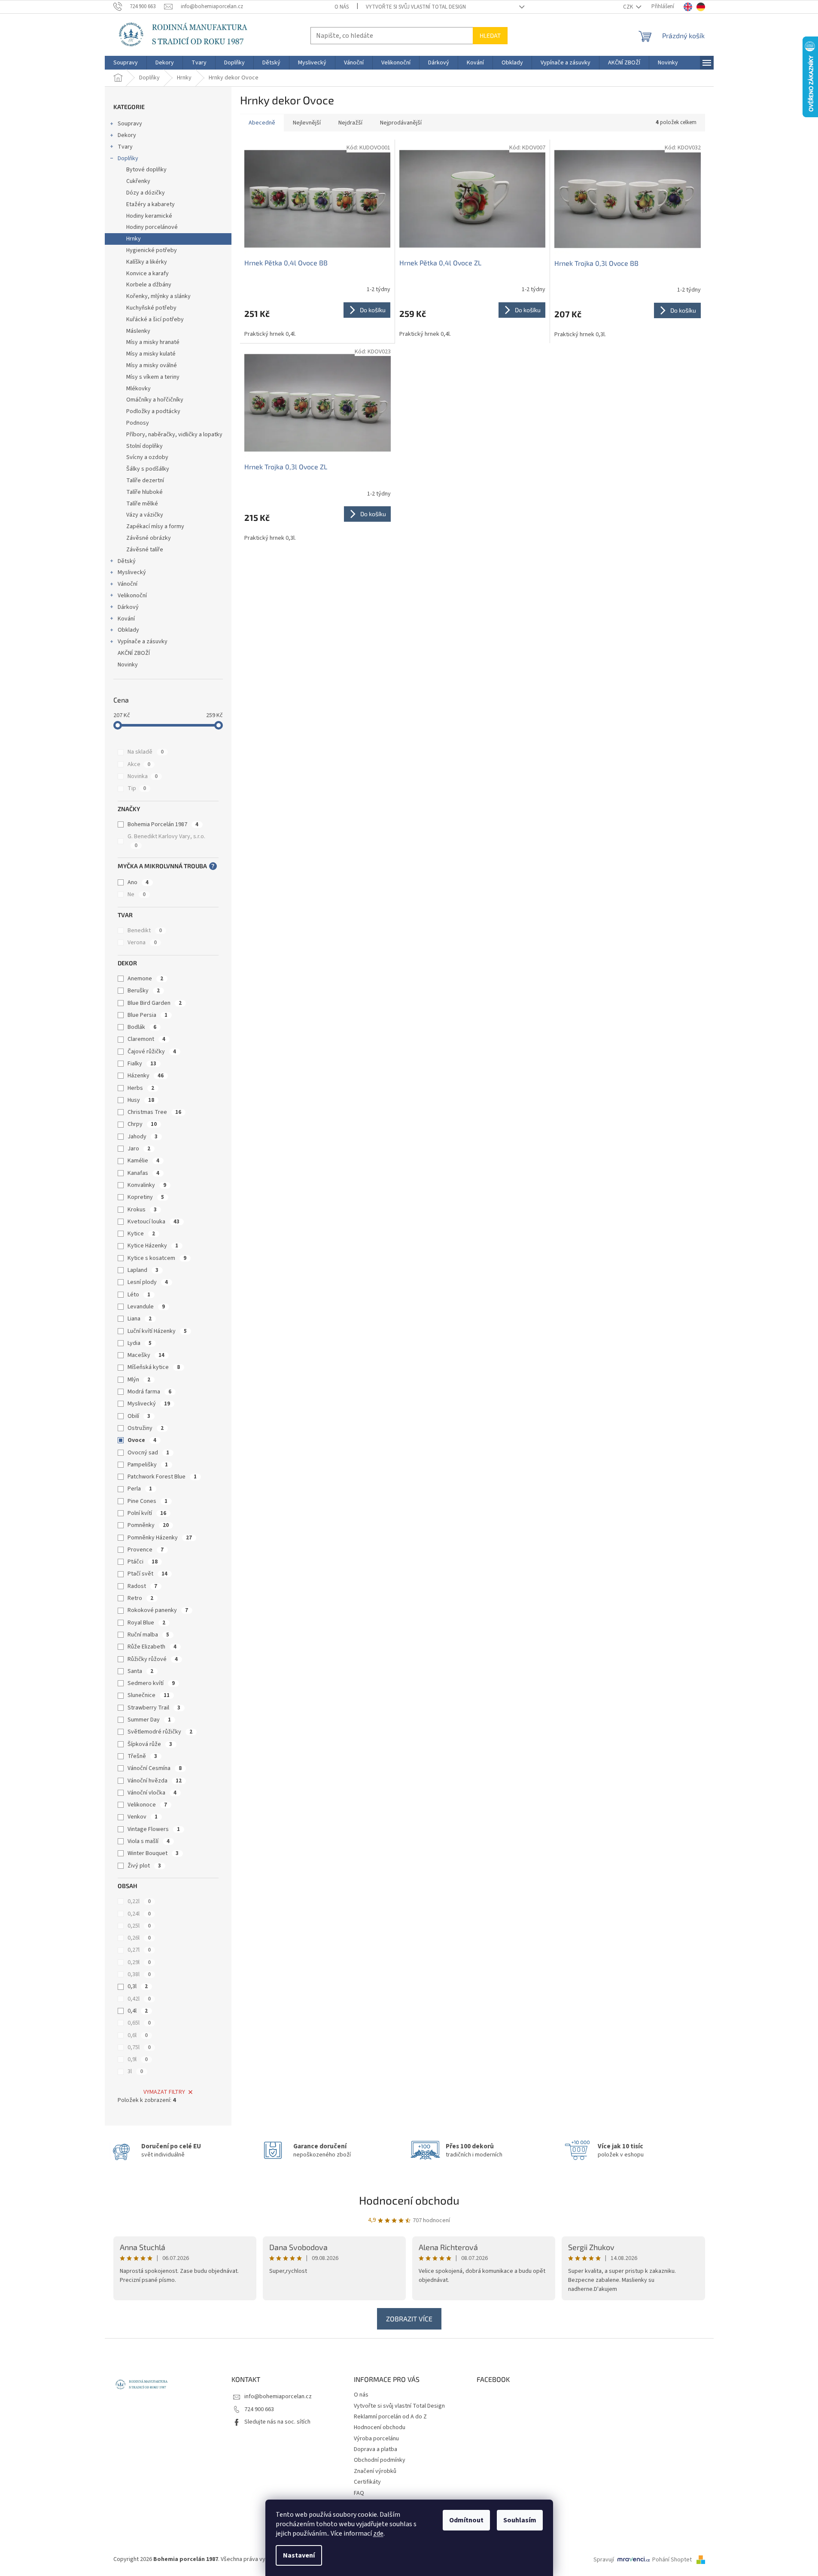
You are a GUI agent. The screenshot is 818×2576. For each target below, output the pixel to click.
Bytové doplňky (146, 170)
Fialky (142, 1064)
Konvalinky (147, 1185)
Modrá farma (149, 1392)
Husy (141, 1100)
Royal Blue (146, 1623)
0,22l (139, 1901)
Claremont (146, 1039)
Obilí (139, 1416)
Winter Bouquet (153, 1853)
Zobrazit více (409, 2319)
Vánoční (128, 584)
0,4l (138, 2011)
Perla (140, 1489)
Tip (137, 788)
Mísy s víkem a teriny (153, 377)
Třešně (142, 1756)
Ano (138, 882)
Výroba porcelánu (376, 2439)
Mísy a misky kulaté (151, 354)
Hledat (490, 35)
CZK (629, 7)
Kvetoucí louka (154, 1222)
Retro (140, 1598)
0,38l (139, 1974)
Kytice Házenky (153, 1246)
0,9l (138, 2059)
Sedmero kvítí (151, 1683)
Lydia (140, 1343)
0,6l (138, 2035)
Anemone (145, 979)
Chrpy (142, 1124)
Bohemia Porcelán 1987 (163, 824)
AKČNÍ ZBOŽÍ (134, 653)
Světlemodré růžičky (160, 1732)
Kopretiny (146, 1197)
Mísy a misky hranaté (153, 342)
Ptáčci (143, 1562)
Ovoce (142, 1440)
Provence (146, 1550)
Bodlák (142, 1027)
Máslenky (138, 331)
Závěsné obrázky (149, 538)
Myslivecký (132, 572)
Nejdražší (350, 123)
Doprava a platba (376, 2449)
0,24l (139, 1914)
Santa (140, 1671)
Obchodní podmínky (380, 2460)
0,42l (139, 1999)
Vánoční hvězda (155, 1781)
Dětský (127, 561)
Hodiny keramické (149, 216)
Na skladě (146, 752)
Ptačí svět (147, 1574)
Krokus (142, 1210)
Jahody (143, 1137)
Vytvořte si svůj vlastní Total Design (416, 7)
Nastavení (299, 2555)
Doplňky (128, 158)
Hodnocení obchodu (409, 2200)
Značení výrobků (375, 2471)
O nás (342, 7)
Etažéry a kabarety (151, 204)
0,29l (139, 1962)
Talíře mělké (142, 504)
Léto (139, 1295)
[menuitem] (126, 63)
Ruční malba (148, 1635)
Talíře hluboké (144, 492)
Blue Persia (147, 1015)
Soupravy (130, 124)
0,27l (139, 1950)
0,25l (139, 1926)
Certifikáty (367, 2482)
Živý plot (144, 1866)
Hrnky (134, 239)
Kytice (141, 1234)
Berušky (144, 991)
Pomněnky (148, 1525)
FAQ (359, 2493)
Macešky (146, 1355)
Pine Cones (147, 1501)
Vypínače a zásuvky (143, 642)
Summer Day (149, 1720)
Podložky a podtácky (153, 411)
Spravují (604, 2560)
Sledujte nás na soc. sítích (277, 2422)
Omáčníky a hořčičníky (155, 400)
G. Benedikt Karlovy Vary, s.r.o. (167, 841)
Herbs (141, 1088)
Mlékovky (138, 389)
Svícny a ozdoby (147, 457)
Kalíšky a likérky (147, 262)
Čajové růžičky (152, 1052)
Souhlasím (520, 2520)
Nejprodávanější (401, 123)
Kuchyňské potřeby (151, 308)
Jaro (139, 1149)
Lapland (143, 1270)
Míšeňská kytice (154, 1367)
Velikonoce (147, 1805)
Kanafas (143, 1173)
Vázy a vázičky (145, 515)
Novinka (143, 776)
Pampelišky (148, 1465)
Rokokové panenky (158, 1610)
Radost (142, 1586)
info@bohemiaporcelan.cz (278, 2397)
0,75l (139, 2047)
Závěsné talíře (145, 550)
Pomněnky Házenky (160, 1538)
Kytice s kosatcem (157, 1258)
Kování (126, 619)
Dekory (127, 135)
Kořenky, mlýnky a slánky (158, 296)
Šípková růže (150, 1744)
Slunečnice (149, 1695)
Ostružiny (146, 1428)
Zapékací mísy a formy (155, 526)
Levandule (146, 1307)
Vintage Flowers (154, 1829)
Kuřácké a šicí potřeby (155, 319)
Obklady (128, 630)
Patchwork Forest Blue (162, 1477)
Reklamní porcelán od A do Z (390, 2417)
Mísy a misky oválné (152, 365)
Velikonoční (132, 596)
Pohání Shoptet (673, 2560)
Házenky (146, 1076)
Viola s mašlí (149, 1841)
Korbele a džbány (149, 285)
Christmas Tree (154, 1112)
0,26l (139, 1938)
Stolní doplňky (144, 446)
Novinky (128, 665)
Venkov (143, 1817)
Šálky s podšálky (148, 469)
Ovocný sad (148, 1453)
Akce (139, 764)
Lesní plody (148, 1282)
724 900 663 (259, 2409)
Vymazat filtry (164, 2092)
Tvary (125, 147)
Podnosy (138, 423)
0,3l (138, 1986)
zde (378, 2533)
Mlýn (139, 1380)
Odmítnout (466, 2520)
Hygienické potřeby (152, 250)
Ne (137, 894)
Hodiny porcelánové (152, 227)
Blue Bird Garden (155, 1003)
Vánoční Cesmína (155, 1768)
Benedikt (145, 931)
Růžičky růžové (153, 1659)
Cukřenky (138, 181)
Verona (142, 943)
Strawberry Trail (154, 1708)
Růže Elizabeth (152, 1647)
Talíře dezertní (145, 481)
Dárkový (128, 607)
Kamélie (143, 1161)
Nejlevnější (307, 123)
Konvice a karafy (147, 274)
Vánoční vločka (152, 1793)
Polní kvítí (147, 1513)
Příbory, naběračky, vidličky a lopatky (174, 435)
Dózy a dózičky (146, 193)
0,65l (139, 2023)
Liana (140, 1319)
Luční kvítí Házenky (157, 1331)
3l (135, 2071)
